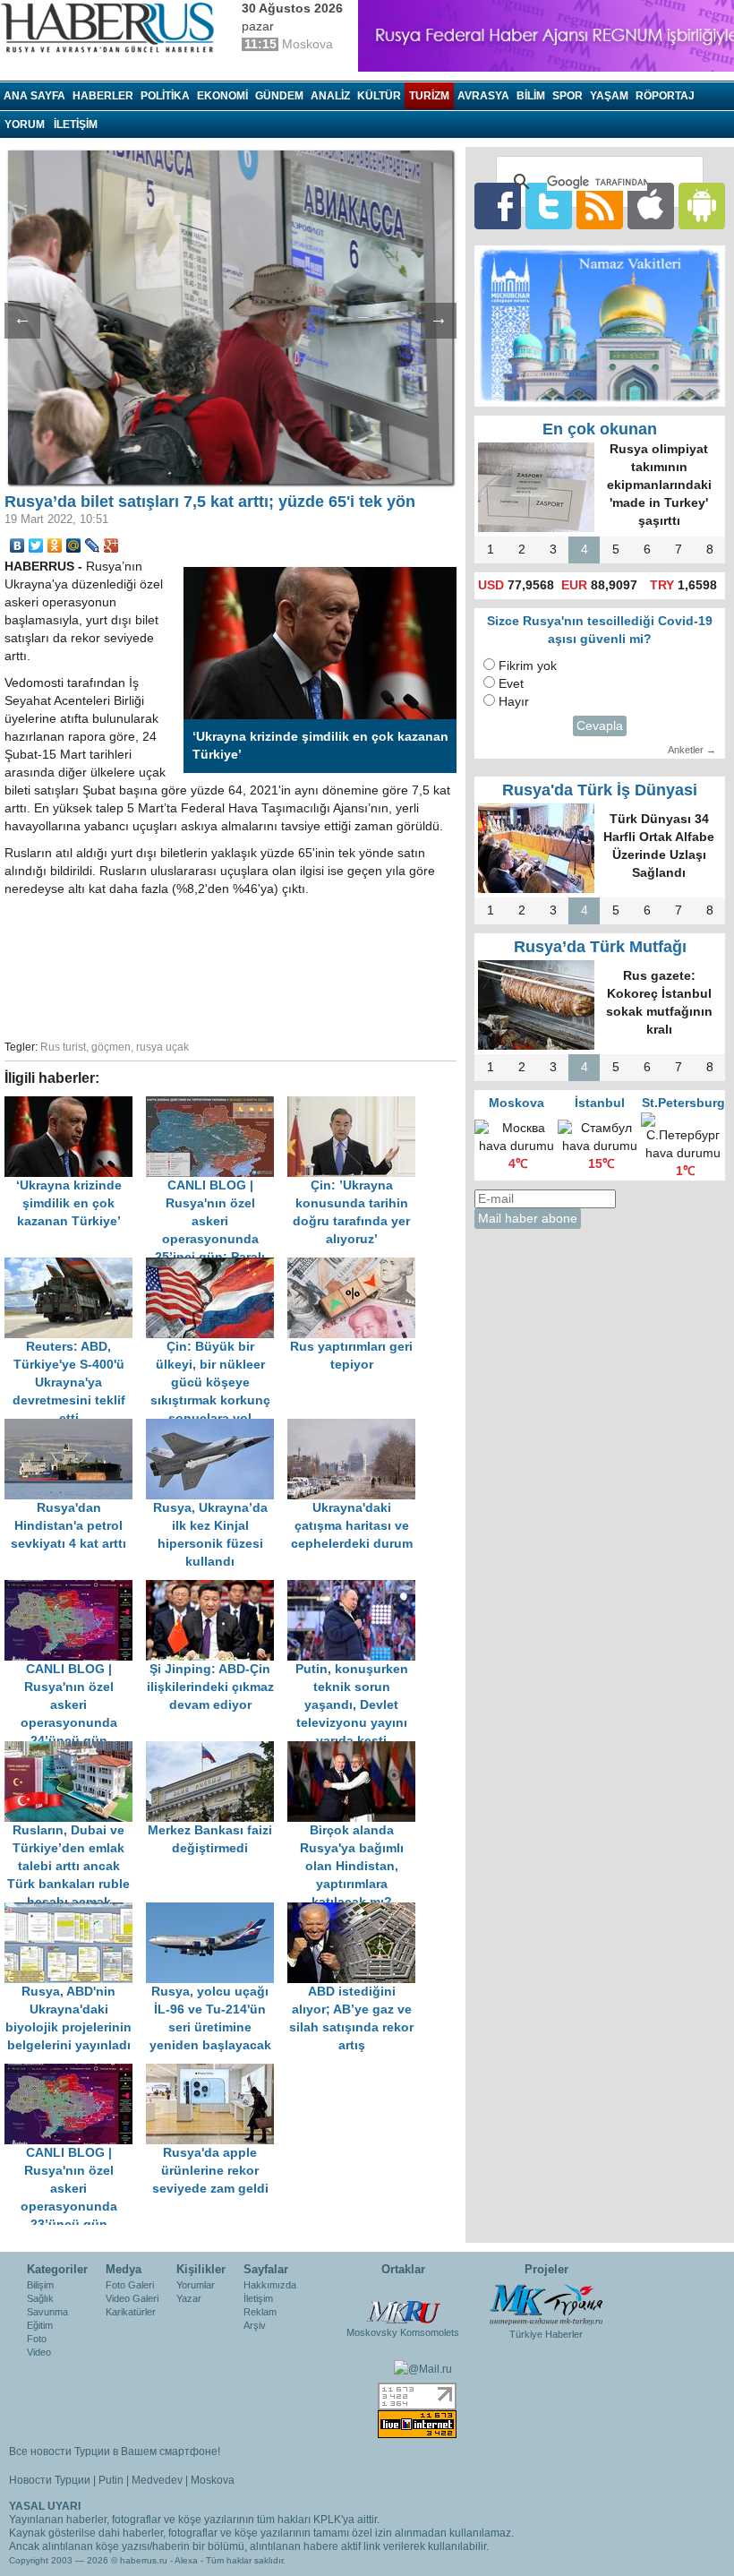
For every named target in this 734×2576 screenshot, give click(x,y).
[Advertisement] (286, 966)
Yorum (25, 125)
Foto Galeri (130, 2285)
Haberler (103, 96)
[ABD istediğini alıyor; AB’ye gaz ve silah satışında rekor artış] (356, 1911)
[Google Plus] (111, 545)
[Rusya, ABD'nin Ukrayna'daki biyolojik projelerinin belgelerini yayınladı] (75, 1911)
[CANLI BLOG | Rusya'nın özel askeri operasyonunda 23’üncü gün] (75, 2072)
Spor (568, 96)
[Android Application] (702, 206)
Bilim (531, 96)
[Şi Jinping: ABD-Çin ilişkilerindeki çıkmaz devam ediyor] (217, 1589)
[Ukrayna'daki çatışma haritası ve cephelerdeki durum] (356, 1427)
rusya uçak (162, 1047)
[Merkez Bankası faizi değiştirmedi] (217, 1750)
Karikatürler (131, 2312)
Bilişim (40, 2285)
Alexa (186, 2560)
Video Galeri (132, 2298)
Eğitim (40, 2325)
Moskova (213, 2480)
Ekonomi (222, 96)
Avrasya (483, 96)
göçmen (111, 1047)
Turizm (429, 96)
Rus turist (63, 1047)
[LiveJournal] (93, 545)
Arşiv (255, 2325)
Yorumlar (196, 2285)
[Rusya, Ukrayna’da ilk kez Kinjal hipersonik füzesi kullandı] (217, 1427)
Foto (37, 2339)
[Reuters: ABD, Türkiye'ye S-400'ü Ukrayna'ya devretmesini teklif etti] (75, 1266)
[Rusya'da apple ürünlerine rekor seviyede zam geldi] (215, 2072)
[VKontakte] (17, 545)
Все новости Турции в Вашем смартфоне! (115, 2451)
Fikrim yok (528, 666)
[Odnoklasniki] (55, 545)
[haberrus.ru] (112, 28)
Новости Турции (50, 2480)
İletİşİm (76, 125)
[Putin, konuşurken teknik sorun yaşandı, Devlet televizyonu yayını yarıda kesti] (356, 1589)
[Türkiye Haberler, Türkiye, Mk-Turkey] (546, 2304)
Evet (511, 684)
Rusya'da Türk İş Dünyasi (600, 790)
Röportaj (665, 96)
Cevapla (600, 726)
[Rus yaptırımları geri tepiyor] (356, 1266)
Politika (165, 96)
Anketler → (692, 750)
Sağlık (40, 2298)
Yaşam (609, 96)
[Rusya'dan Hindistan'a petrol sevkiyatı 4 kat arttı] (75, 1427)
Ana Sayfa (34, 96)
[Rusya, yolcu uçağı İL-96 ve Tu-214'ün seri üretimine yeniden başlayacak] (217, 1911)
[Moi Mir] (74, 545)
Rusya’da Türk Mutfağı (600, 947)
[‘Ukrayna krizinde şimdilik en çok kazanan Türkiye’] (75, 1105)
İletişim (258, 2298)
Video (39, 2352)
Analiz (330, 96)
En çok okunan (600, 429)
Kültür (379, 96)
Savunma (47, 2312)
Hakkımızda (270, 2285)
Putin (111, 2480)
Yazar (189, 2298)
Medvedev (157, 2480)
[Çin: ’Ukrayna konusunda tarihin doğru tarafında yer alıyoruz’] (356, 1105)
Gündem (279, 96)
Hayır (514, 702)
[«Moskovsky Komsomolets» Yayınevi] (403, 2303)
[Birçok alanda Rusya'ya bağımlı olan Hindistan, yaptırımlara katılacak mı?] (356, 1750)
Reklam (260, 2312)
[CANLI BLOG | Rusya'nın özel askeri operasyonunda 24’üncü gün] (75, 1589)
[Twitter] (36, 545)
